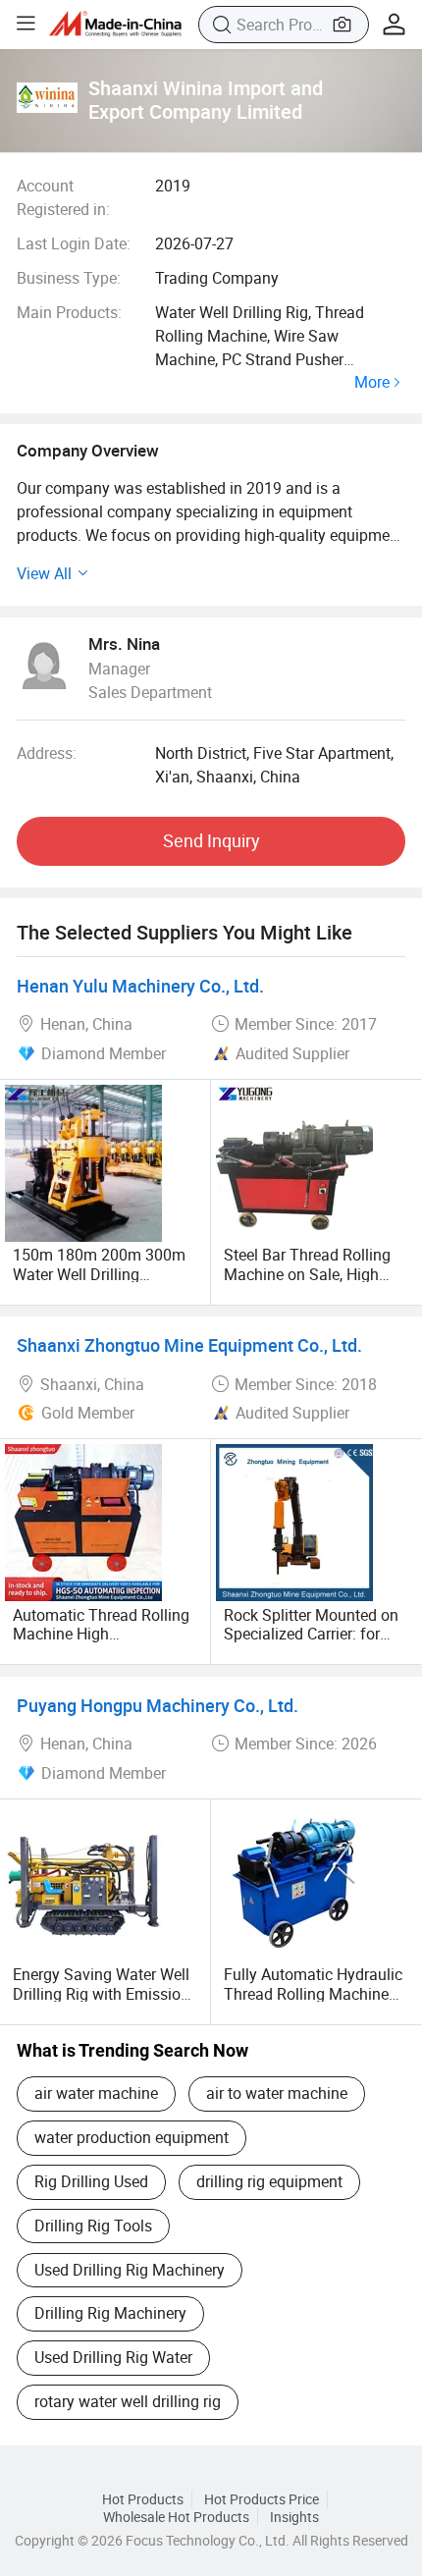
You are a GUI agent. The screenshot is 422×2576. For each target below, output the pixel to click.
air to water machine (277, 2093)
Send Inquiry (211, 840)
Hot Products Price (262, 2499)
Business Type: (69, 278)
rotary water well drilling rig (128, 2401)
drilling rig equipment (269, 2181)
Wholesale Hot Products (176, 2517)
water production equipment (132, 2137)
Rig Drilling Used (91, 2181)
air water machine (96, 2093)
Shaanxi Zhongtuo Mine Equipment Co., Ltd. (189, 1345)
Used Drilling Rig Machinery (130, 2270)
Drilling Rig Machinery (110, 2313)
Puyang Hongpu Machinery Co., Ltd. (158, 1705)
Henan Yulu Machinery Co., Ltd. (140, 986)
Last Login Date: (74, 243)
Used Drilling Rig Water (113, 2357)
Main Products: (69, 312)
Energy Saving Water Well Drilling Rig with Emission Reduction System (101, 1993)
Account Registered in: (63, 197)
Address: (47, 753)
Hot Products (143, 2499)
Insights (294, 2517)
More (372, 383)
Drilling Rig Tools (93, 2226)
